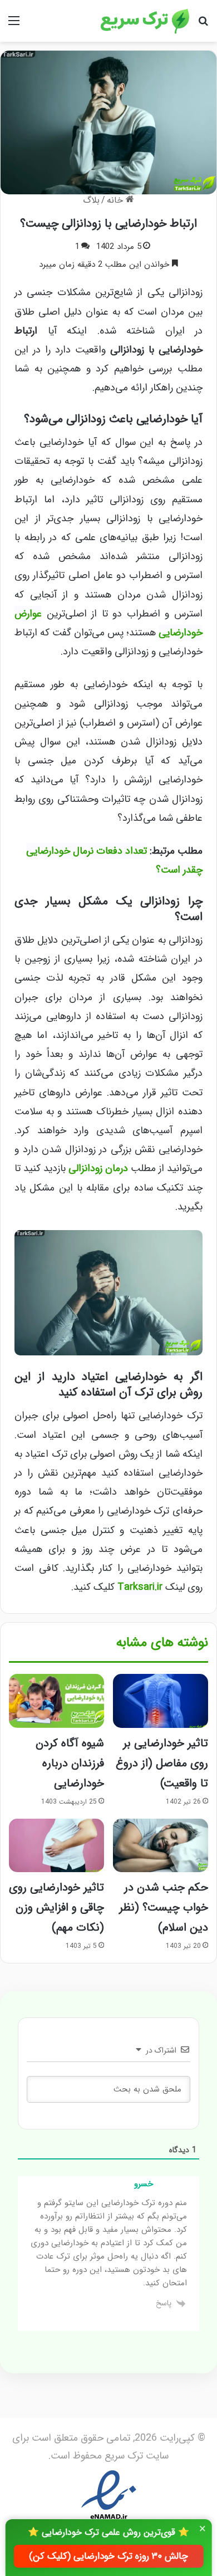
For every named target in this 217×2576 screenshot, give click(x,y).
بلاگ (91, 200)
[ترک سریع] (145, 21)
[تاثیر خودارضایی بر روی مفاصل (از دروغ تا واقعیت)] (161, 1701)
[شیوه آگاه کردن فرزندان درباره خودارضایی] (56, 1701)
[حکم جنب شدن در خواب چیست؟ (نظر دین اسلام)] (161, 1845)
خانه (116, 200)
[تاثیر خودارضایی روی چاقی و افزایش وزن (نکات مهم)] (56, 1845)
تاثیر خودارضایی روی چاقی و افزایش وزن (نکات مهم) (56, 1907)
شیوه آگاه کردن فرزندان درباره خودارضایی (70, 1763)
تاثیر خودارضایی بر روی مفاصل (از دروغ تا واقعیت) (162, 1763)
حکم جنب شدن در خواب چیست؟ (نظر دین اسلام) (164, 1907)
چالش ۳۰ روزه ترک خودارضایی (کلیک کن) (108, 2556)
